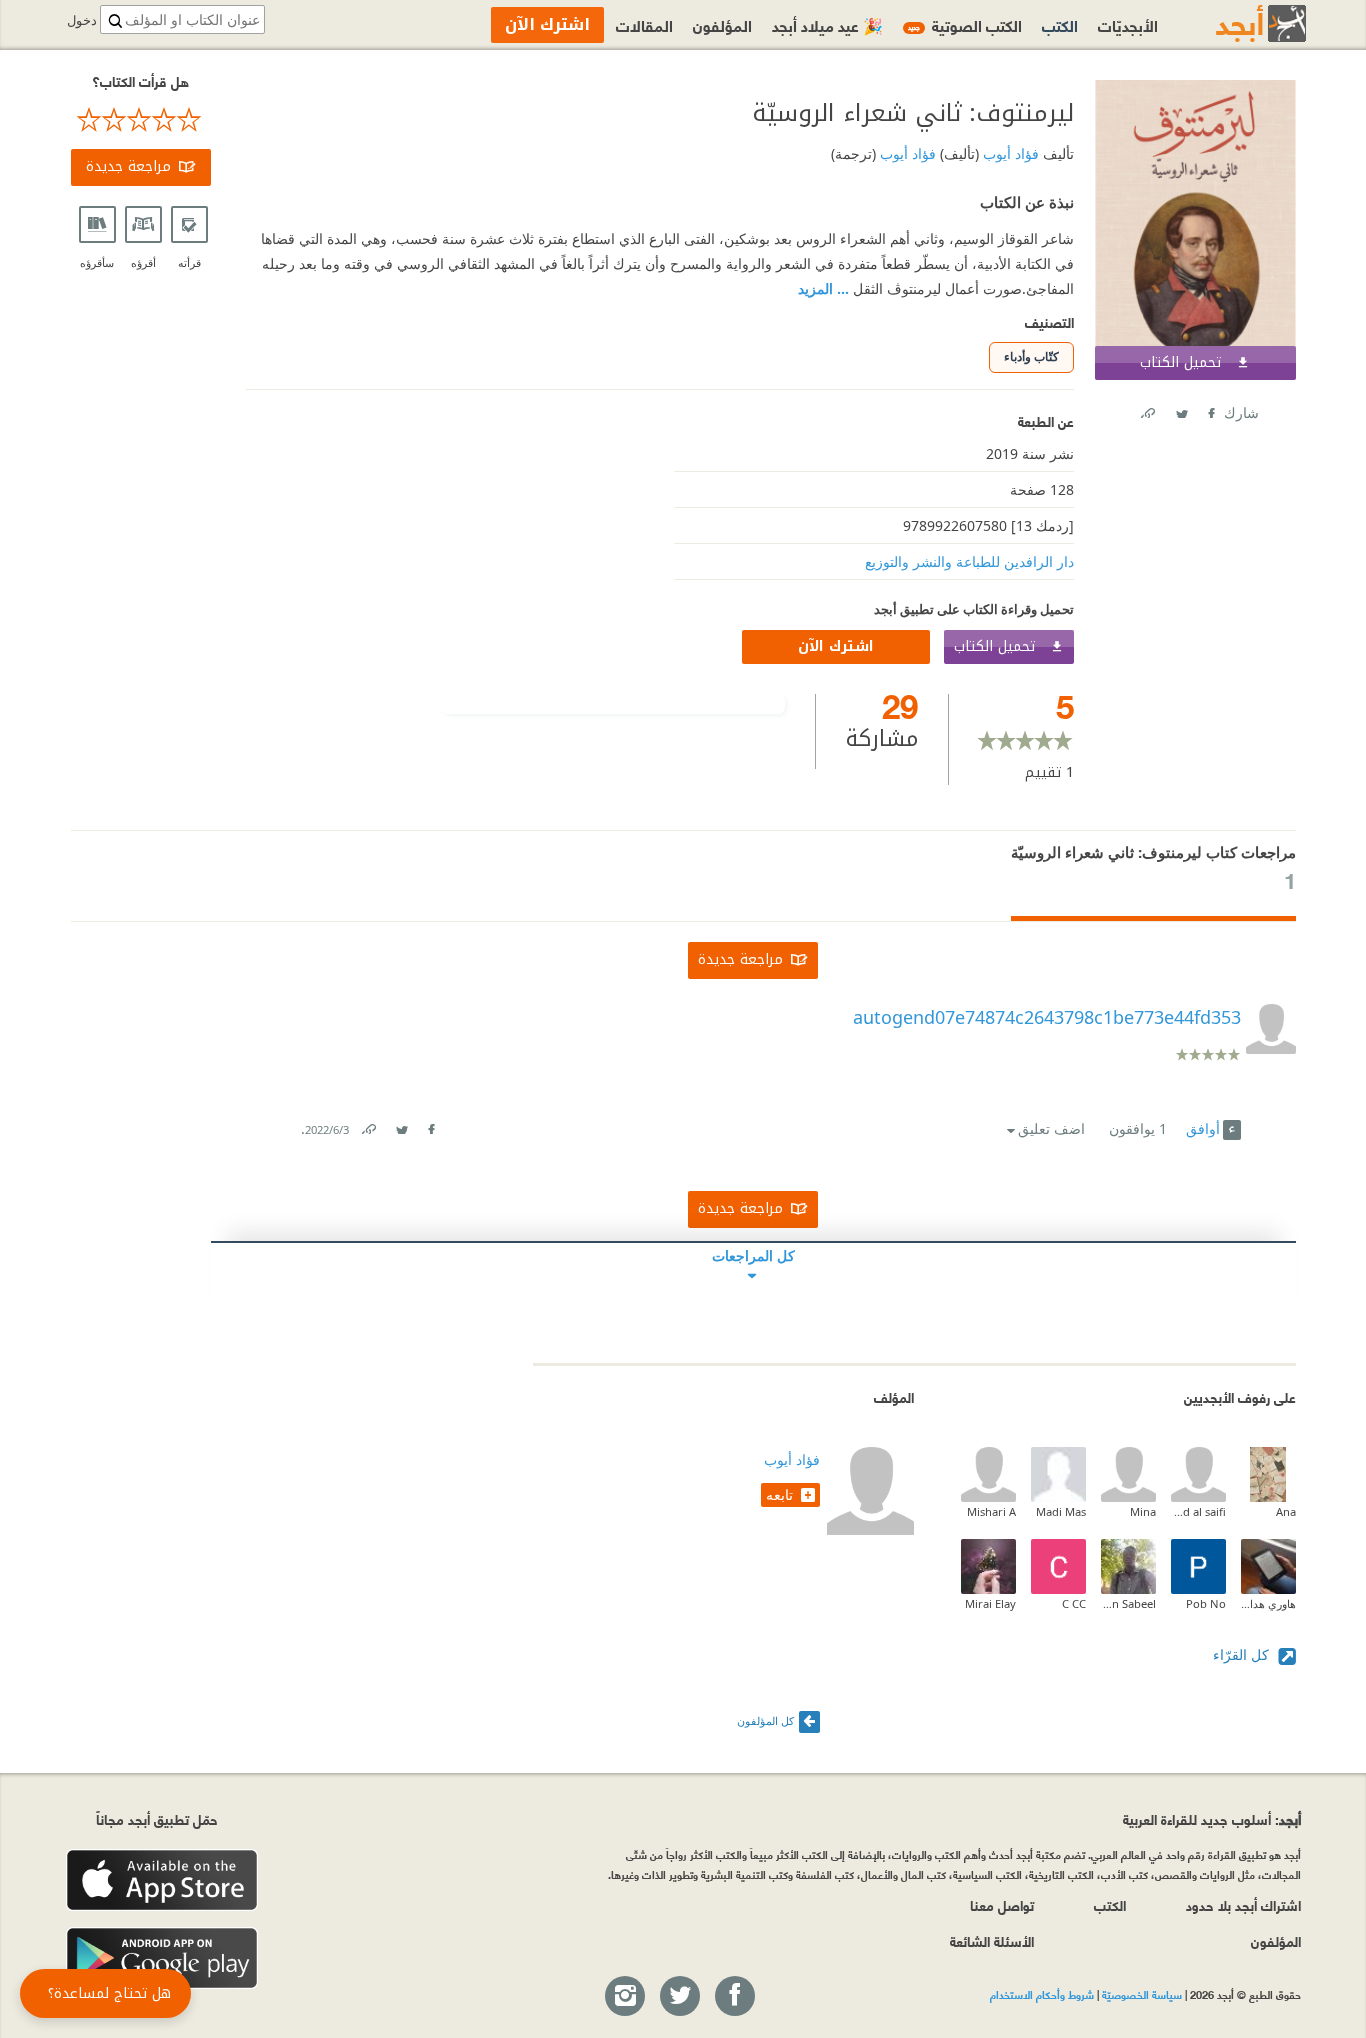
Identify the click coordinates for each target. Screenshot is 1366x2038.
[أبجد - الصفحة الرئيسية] (1236, 23)
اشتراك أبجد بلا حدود (1243, 1904)
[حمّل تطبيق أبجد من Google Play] (162, 1958)
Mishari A (991, 1511)
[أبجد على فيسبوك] (734, 1997)
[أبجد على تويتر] (679, 1997)
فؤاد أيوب (1009, 153)
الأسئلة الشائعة (992, 1940)
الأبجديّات (1128, 24)
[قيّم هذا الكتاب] (141, 120)
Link (368, 1125)
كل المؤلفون (765, 1720)
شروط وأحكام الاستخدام (1042, 1994)
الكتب (1060, 24)
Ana (1286, 1511)
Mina (1143, 1511)
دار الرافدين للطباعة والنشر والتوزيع (969, 561)
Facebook (1210, 409)
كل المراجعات (753, 1255)
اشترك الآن (836, 646)
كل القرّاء (1243, 1654)
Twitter (1181, 409)
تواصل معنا (1002, 1904)
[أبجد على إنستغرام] (624, 1997)
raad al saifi (1198, 1511)
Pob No (1206, 1603)
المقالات (644, 24)
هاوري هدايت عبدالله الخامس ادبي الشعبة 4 (1268, 1603)
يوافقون (1138, 1128)
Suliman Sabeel (1128, 1603)
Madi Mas (1061, 1511)
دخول (82, 20)
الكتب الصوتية (965, 24)
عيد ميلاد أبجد (827, 24)
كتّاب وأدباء (1031, 356)
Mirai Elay (990, 1603)
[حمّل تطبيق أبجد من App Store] (162, 1880)
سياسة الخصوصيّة (1142, 1994)
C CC (1074, 1603)
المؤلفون (722, 24)
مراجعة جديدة (128, 166)
